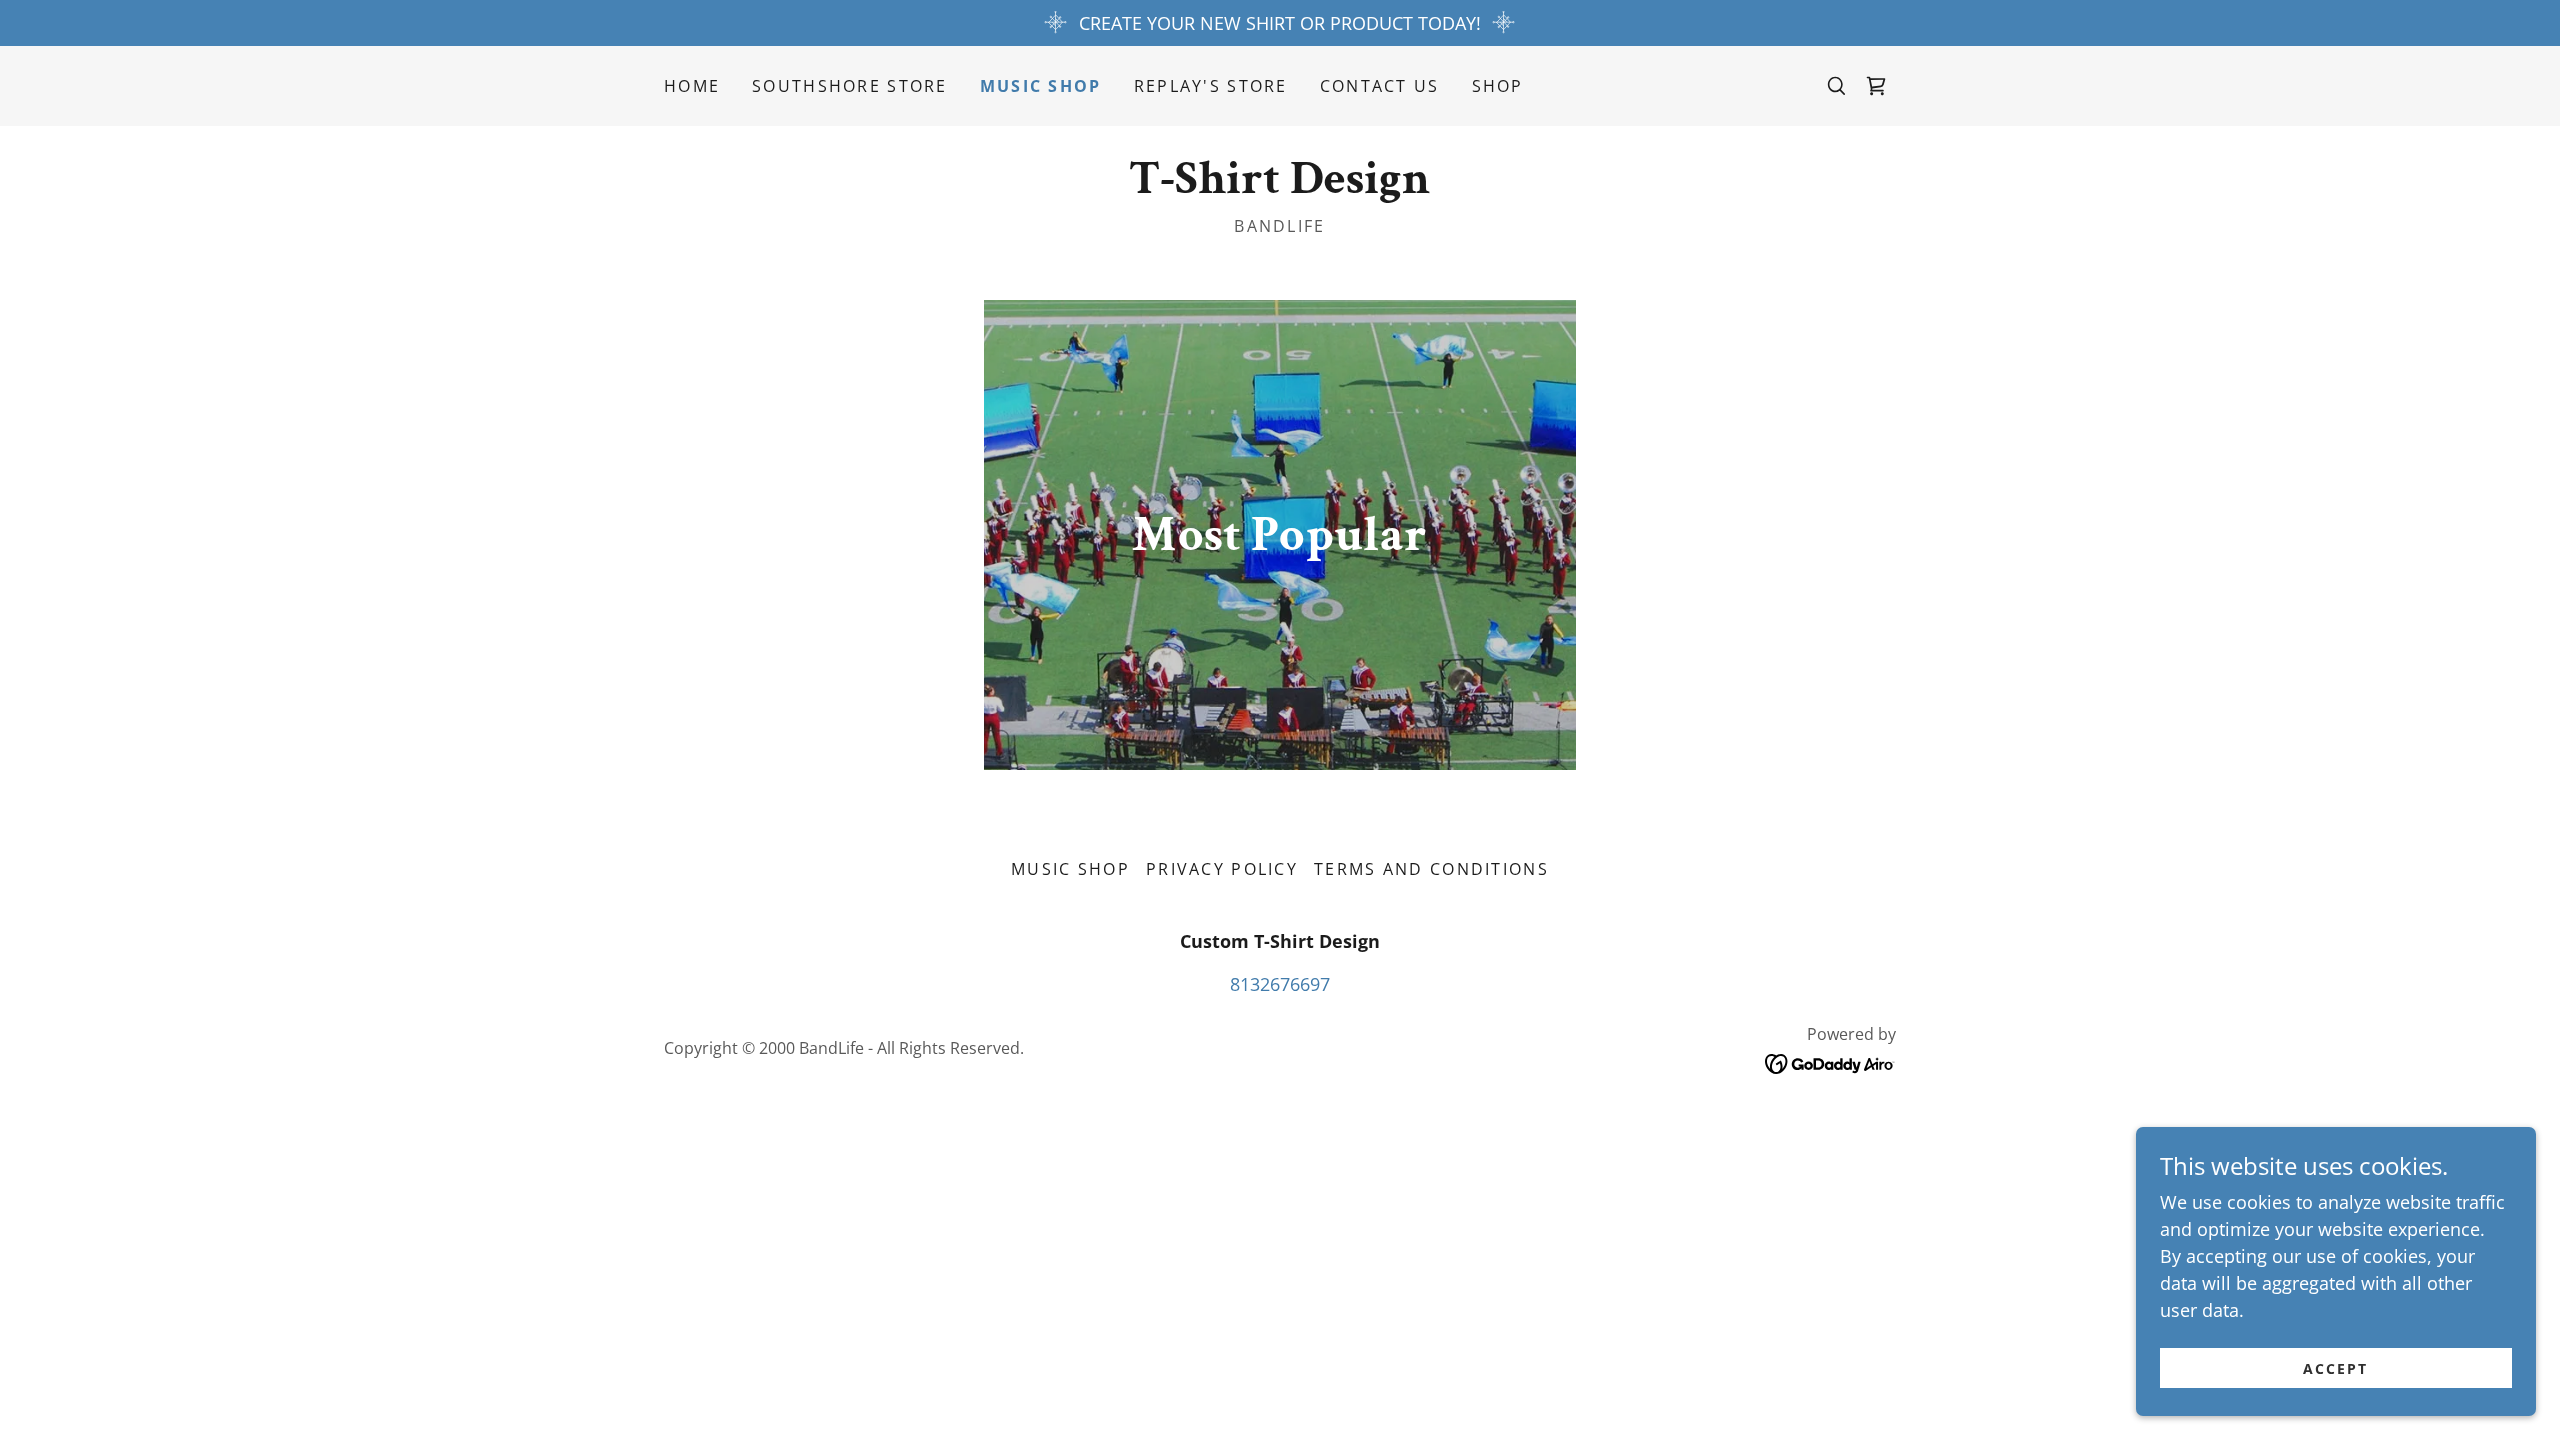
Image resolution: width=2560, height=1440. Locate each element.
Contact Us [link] (1380, 86)
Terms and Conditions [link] (1431, 869)
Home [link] (692, 86)
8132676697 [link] (1280, 984)
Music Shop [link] (1041, 86)
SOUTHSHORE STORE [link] (850, 86)
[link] (1876, 86)
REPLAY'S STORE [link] (1211, 86)
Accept (2335, 1368)
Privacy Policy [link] (1222, 869)
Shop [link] (1498, 86)
